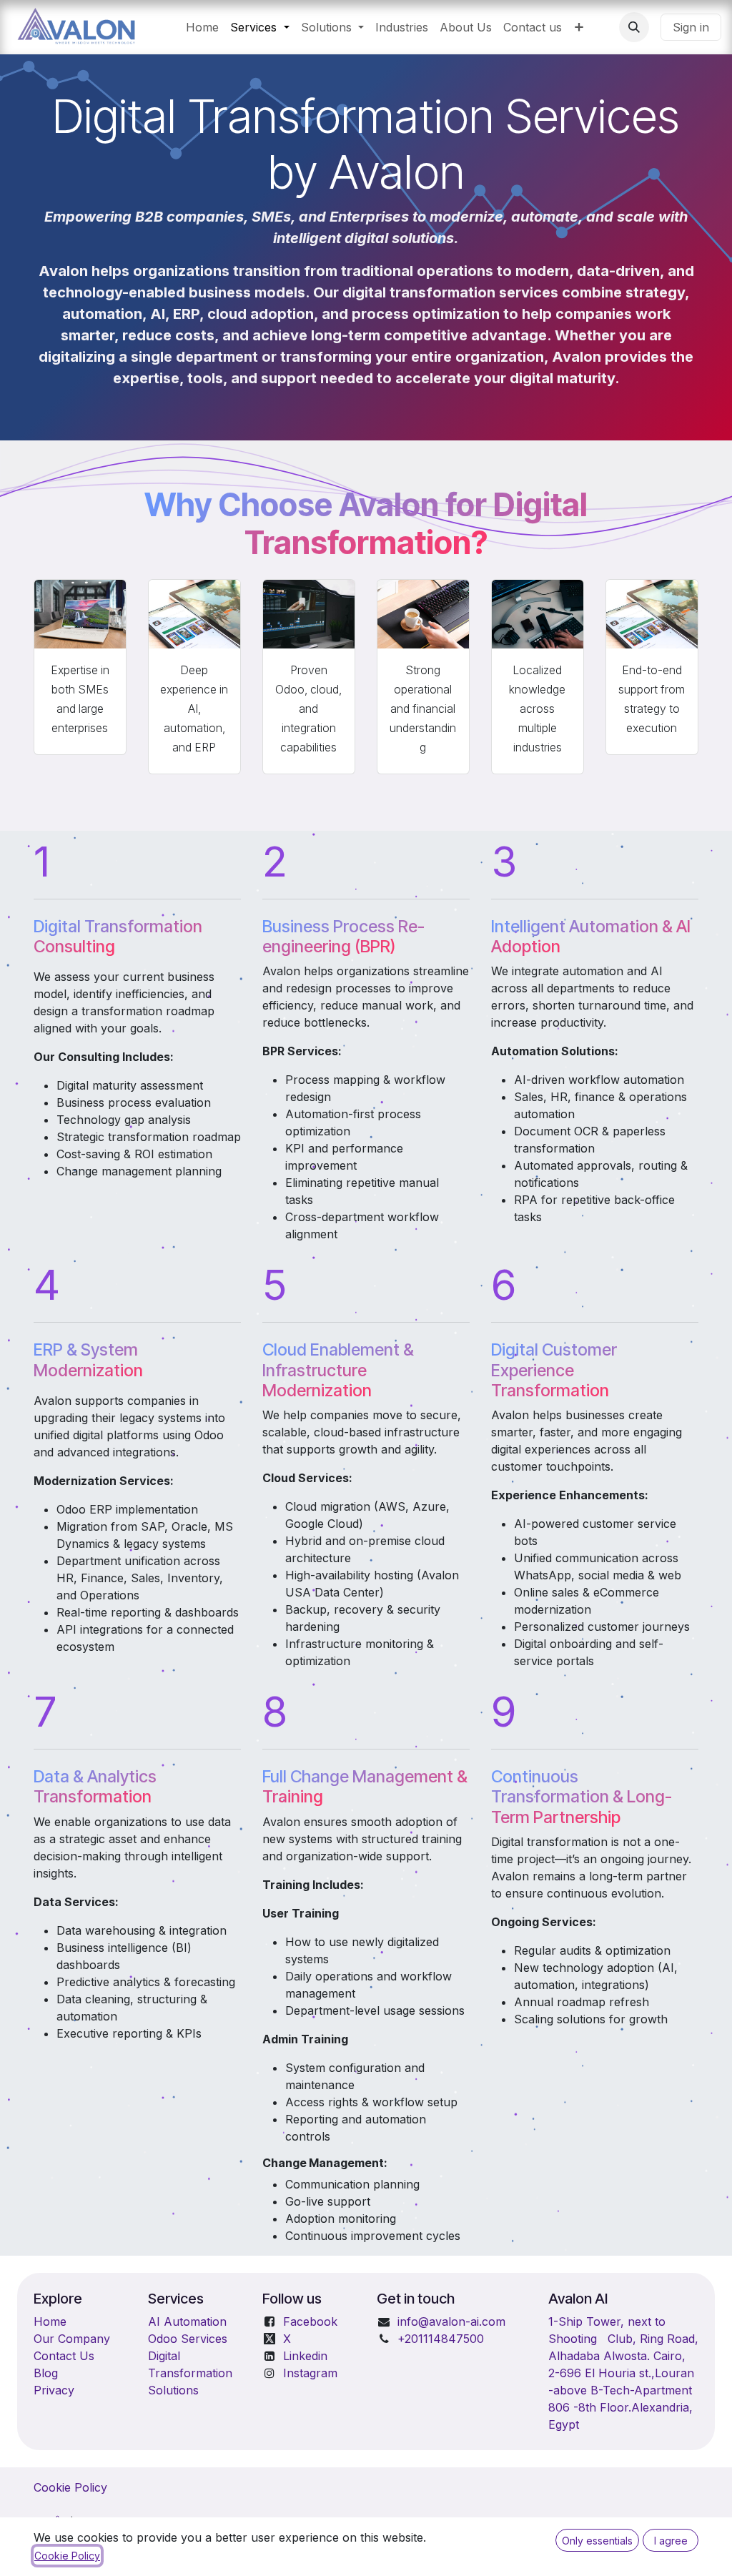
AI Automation (187, 2321)
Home (50, 2321)
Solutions (173, 2390)
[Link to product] (80, 614)
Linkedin (305, 2356)
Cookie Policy (70, 2487)
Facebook (310, 2321)
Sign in (691, 27)
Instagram (310, 2373)
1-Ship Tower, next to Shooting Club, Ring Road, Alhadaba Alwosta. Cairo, (623, 2339)
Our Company (72, 2339)
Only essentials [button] (597, 2541)
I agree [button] (671, 2541)
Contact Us (64, 2356)
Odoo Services (188, 2339)
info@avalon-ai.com (451, 2321)
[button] (634, 27)
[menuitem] (202, 27)
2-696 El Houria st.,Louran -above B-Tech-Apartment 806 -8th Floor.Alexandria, (621, 2390)
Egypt (564, 2424)
